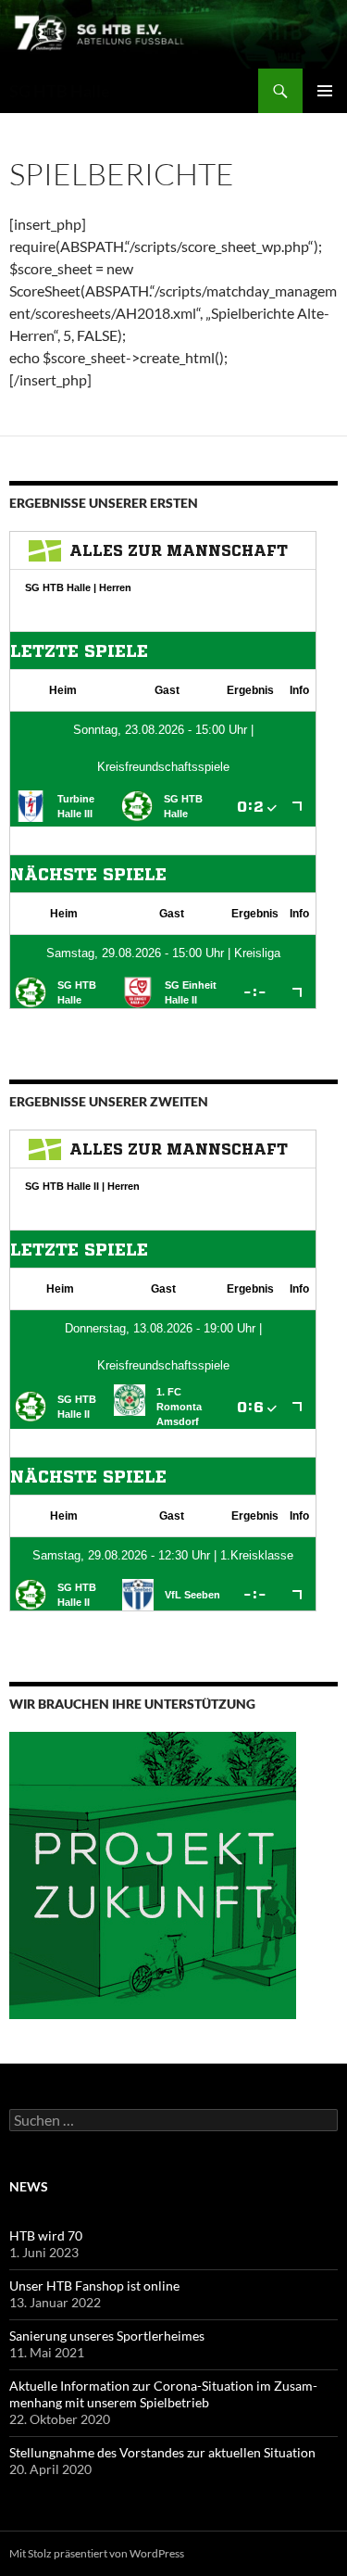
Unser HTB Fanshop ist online (94, 2286)
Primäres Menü (325, 91)
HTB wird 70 (46, 2235)
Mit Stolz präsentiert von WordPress (97, 2553)
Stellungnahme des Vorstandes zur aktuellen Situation (162, 2452)
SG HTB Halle (60, 91)
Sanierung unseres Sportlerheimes (107, 2336)
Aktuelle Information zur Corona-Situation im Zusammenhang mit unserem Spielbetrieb (163, 2394)
